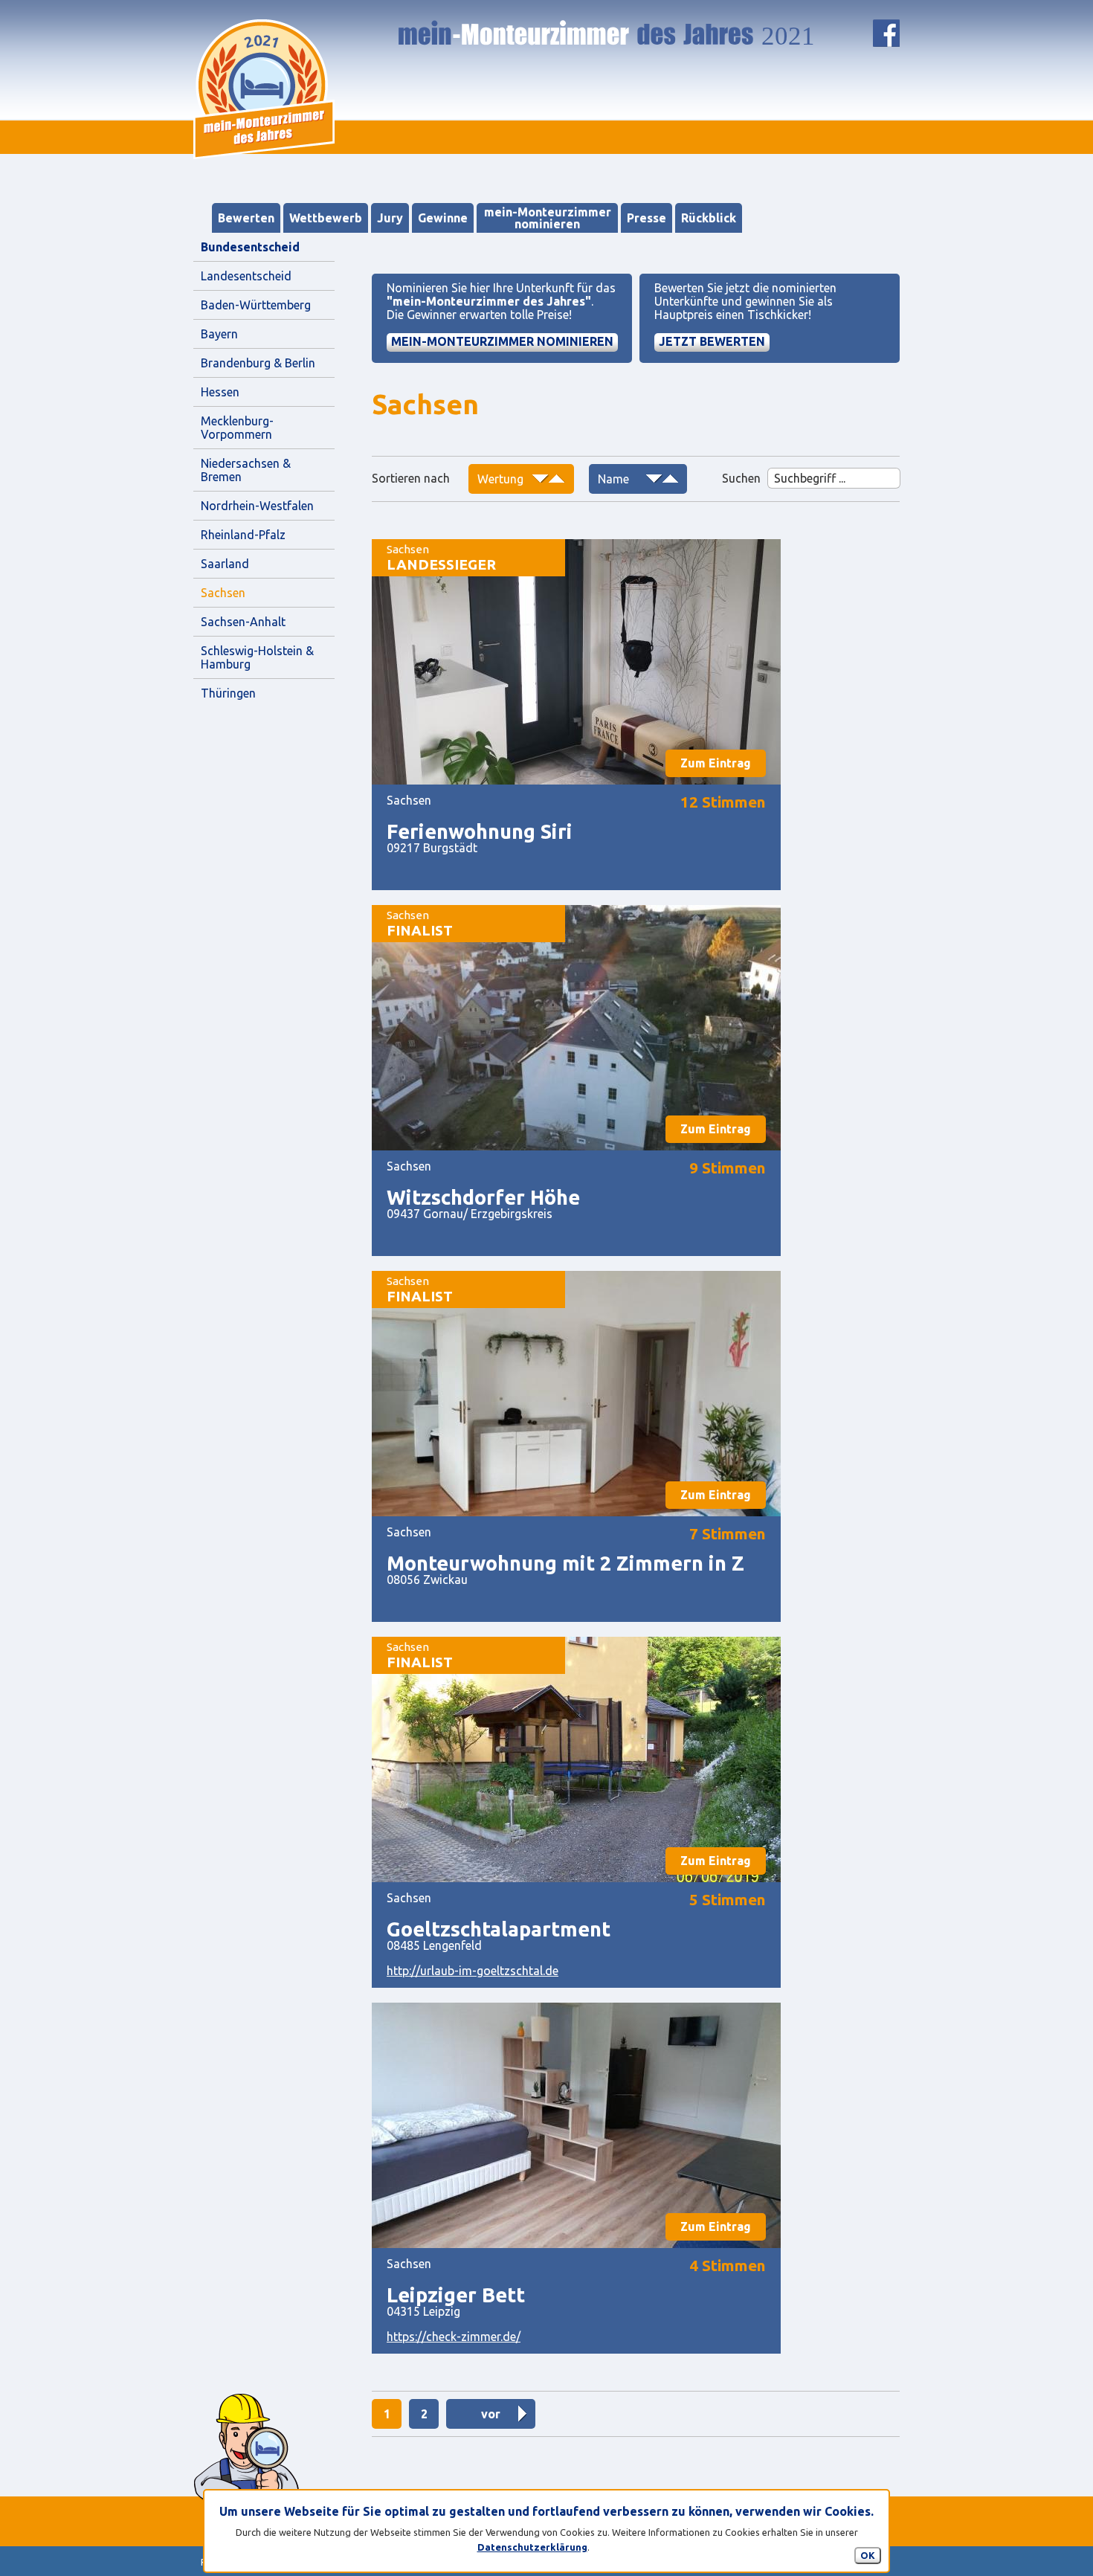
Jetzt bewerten (712, 341)
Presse (647, 218)
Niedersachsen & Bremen (247, 470)
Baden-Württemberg (256, 305)
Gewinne (443, 218)
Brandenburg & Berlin (258, 363)
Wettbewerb (326, 218)
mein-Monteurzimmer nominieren (548, 218)
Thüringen (228, 693)
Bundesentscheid (250, 247)
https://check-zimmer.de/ (454, 2337)
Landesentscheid (246, 276)
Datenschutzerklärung (532, 2547)
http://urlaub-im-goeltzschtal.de (473, 1971)
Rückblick (709, 218)
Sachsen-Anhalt (243, 622)
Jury (390, 218)
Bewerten (246, 218)
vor (491, 2414)
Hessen (220, 392)
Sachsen (223, 593)
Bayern (219, 334)
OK (868, 2555)
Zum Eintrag (716, 763)
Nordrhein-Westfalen (257, 506)
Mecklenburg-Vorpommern (237, 428)
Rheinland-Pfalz (243, 535)
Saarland (225, 564)
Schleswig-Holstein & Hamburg (259, 657)
